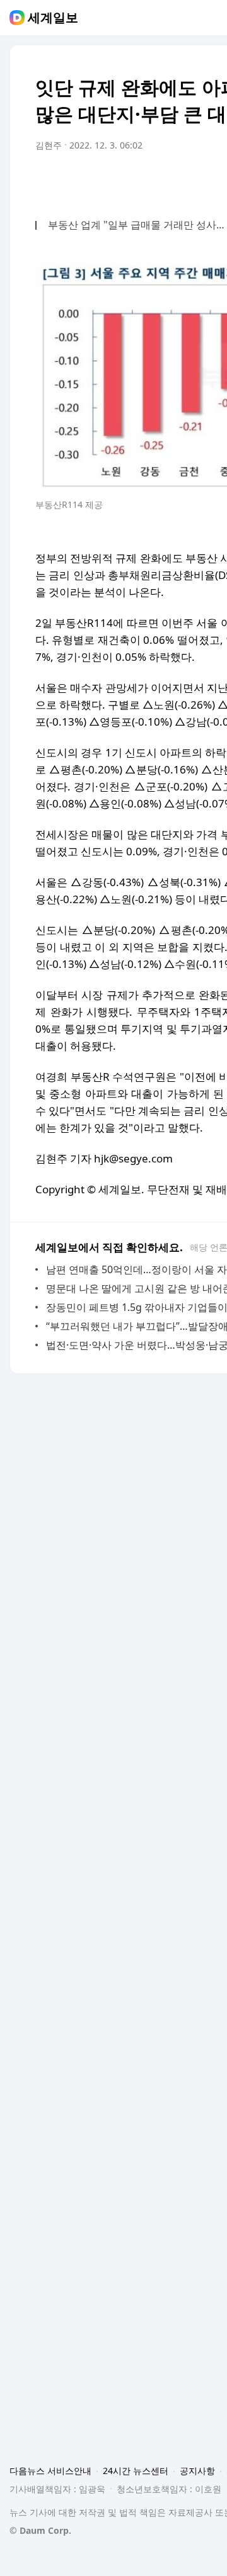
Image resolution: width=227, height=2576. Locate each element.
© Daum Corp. (40, 2530)
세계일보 (53, 18)
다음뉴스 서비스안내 (50, 2471)
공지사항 (197, 2471)
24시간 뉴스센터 (136, 2471)
